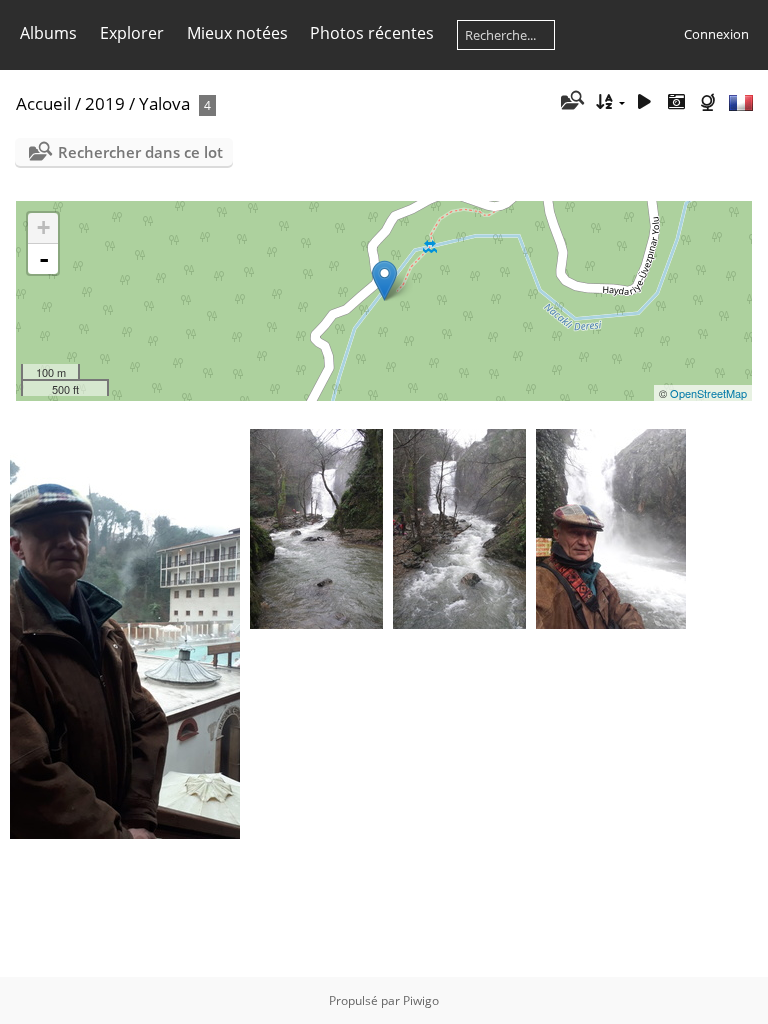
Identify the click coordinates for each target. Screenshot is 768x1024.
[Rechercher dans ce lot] (570, 102)
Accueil (43, 103)
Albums (48, 33)
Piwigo (421, 1000)
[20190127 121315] (384, 280)
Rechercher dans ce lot (140, 152)
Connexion (716, 34)
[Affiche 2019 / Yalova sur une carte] (710, 102)
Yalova (164, 103)
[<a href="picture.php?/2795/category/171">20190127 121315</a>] (611, 529)
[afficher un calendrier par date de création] (676, 102)
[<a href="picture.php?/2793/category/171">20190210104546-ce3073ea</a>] (316, 529)
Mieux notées (237, 33)
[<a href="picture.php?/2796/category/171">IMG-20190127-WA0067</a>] (125, 634)
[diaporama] (645, 102)
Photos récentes (372, 33)
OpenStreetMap (708, 393)
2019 (105, 103)
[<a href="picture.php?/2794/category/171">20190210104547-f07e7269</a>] (459, 529)
